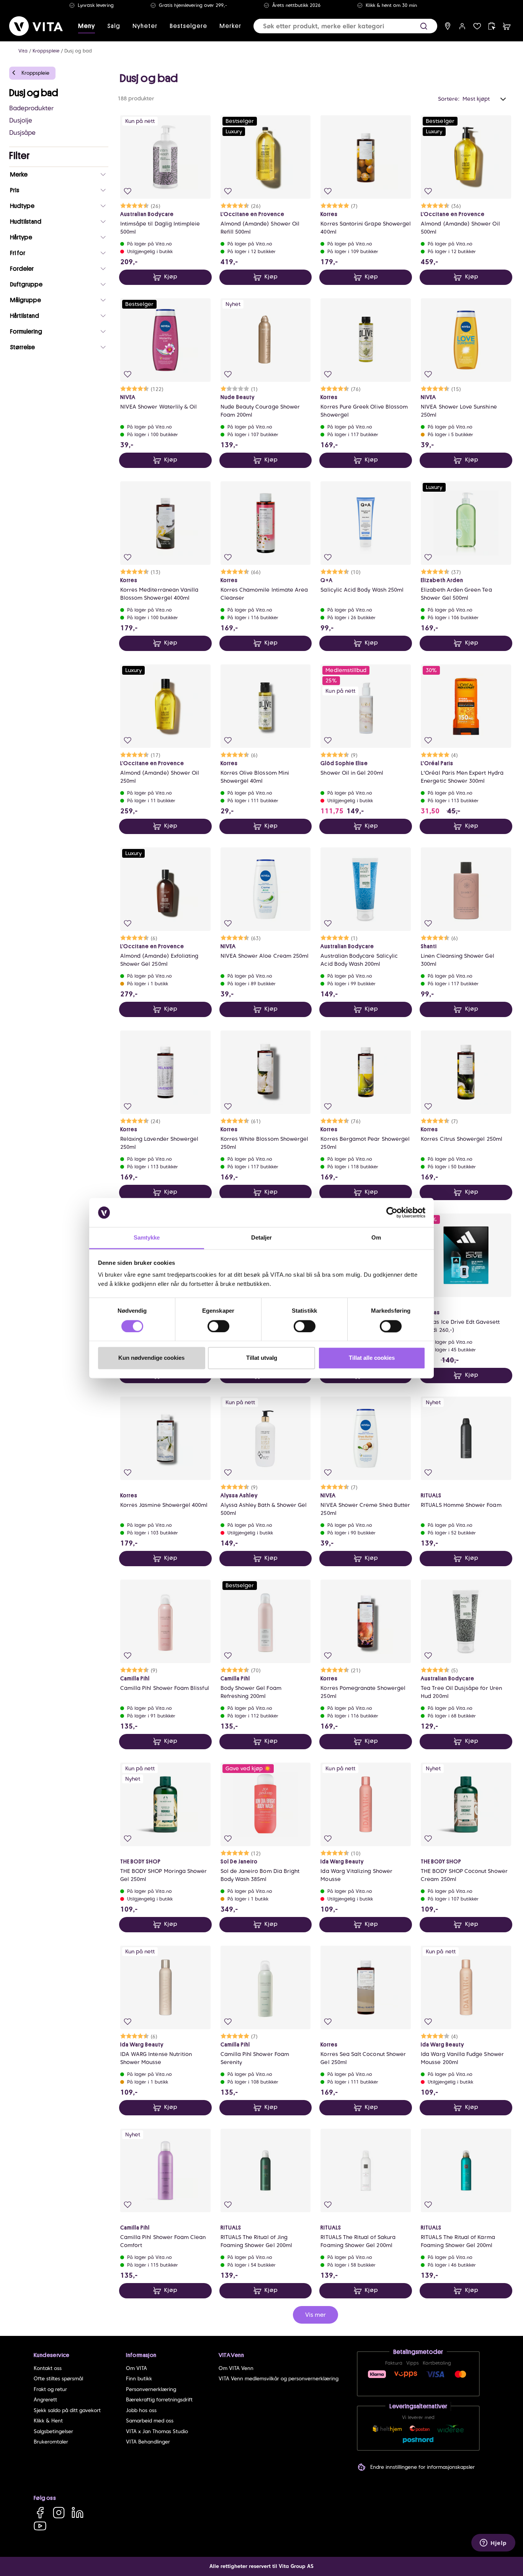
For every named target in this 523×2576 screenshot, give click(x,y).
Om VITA (136, 2368)
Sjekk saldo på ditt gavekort (67, 2410)
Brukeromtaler (51, 2442)
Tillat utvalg (262, 1358)
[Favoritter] (477, 26)
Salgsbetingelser (53, 2431)
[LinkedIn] (78, 2513)
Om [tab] (376, 1238)
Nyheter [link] (145, 26)
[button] (424, 26)
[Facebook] (40, 2513)
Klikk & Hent (48, 2421)
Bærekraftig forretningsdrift (159, 2400)
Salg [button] (114, 26)
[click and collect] (492, 26)
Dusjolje (21, 120)
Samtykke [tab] (147, 1238)
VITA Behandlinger (148, 2442)
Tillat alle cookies (372, 1358)
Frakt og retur (50, 2389)
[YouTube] (40, 2526)
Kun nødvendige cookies (151, 1358)
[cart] (507, 26)
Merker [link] (230, 26)
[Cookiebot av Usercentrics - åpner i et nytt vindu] (392, 1212)
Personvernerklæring (151, 2389)
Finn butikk (139, 2379)
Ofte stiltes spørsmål (58, 2379)
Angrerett (45, 2400)
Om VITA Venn (236, 2368)
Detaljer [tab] (262, 1238)
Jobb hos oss (141, 2410)
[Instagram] (59, 2513)
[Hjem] (36, 26)
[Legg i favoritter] (128, 191)
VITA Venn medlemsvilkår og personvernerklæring (279, 2379)
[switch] (218, 1326)
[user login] (462, 26)
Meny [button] (87, 26)
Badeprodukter (31, 108)
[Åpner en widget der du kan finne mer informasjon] (493, 2543)
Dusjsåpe (22, 133)
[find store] (448, 26)
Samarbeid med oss (150, 2421)
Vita (23, 51)
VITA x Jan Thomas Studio (157, 2431)
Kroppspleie (46, 51)
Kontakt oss (48, 2368)
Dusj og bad (78, 51)
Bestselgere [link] (188, 26)
